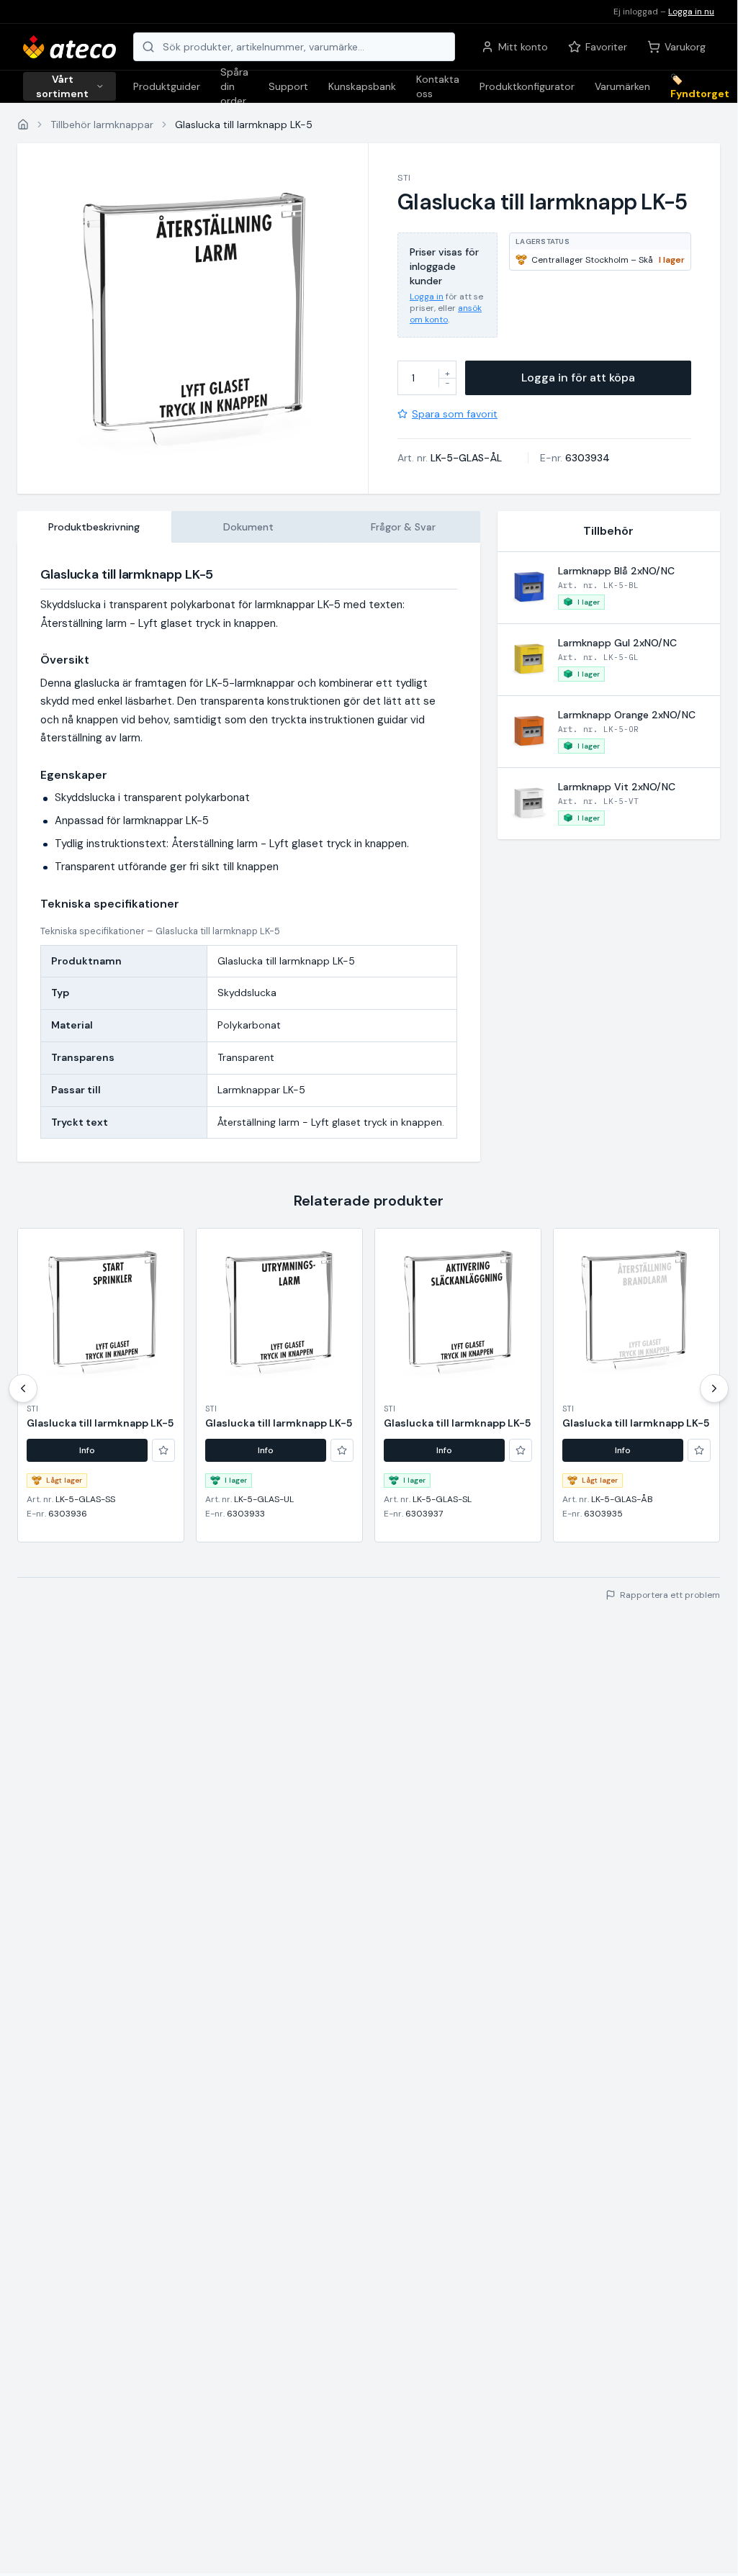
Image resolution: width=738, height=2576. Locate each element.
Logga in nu (691, 12)
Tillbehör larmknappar (102, 125)
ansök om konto (446, 314)
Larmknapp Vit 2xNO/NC (617, 787)
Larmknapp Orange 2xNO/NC (627, 715)
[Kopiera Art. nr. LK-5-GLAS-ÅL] (511, 458)
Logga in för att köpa (578, 378)
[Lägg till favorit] (163, 1450)
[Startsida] (23, 125)
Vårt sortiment (62, 86)
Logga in (427, 297)
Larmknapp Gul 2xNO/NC (617, 643)
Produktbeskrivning (94, 527)
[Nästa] (714, 1388)
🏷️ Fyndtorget (700, 86)
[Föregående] (23, 1388)
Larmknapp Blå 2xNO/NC (616, 571)
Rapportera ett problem (670, 1595)
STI (404, 178)
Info (87, 1450)
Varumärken (622, 86)
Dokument (248, 527)
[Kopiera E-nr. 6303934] (619, 458)
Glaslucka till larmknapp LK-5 (100, 1423)
